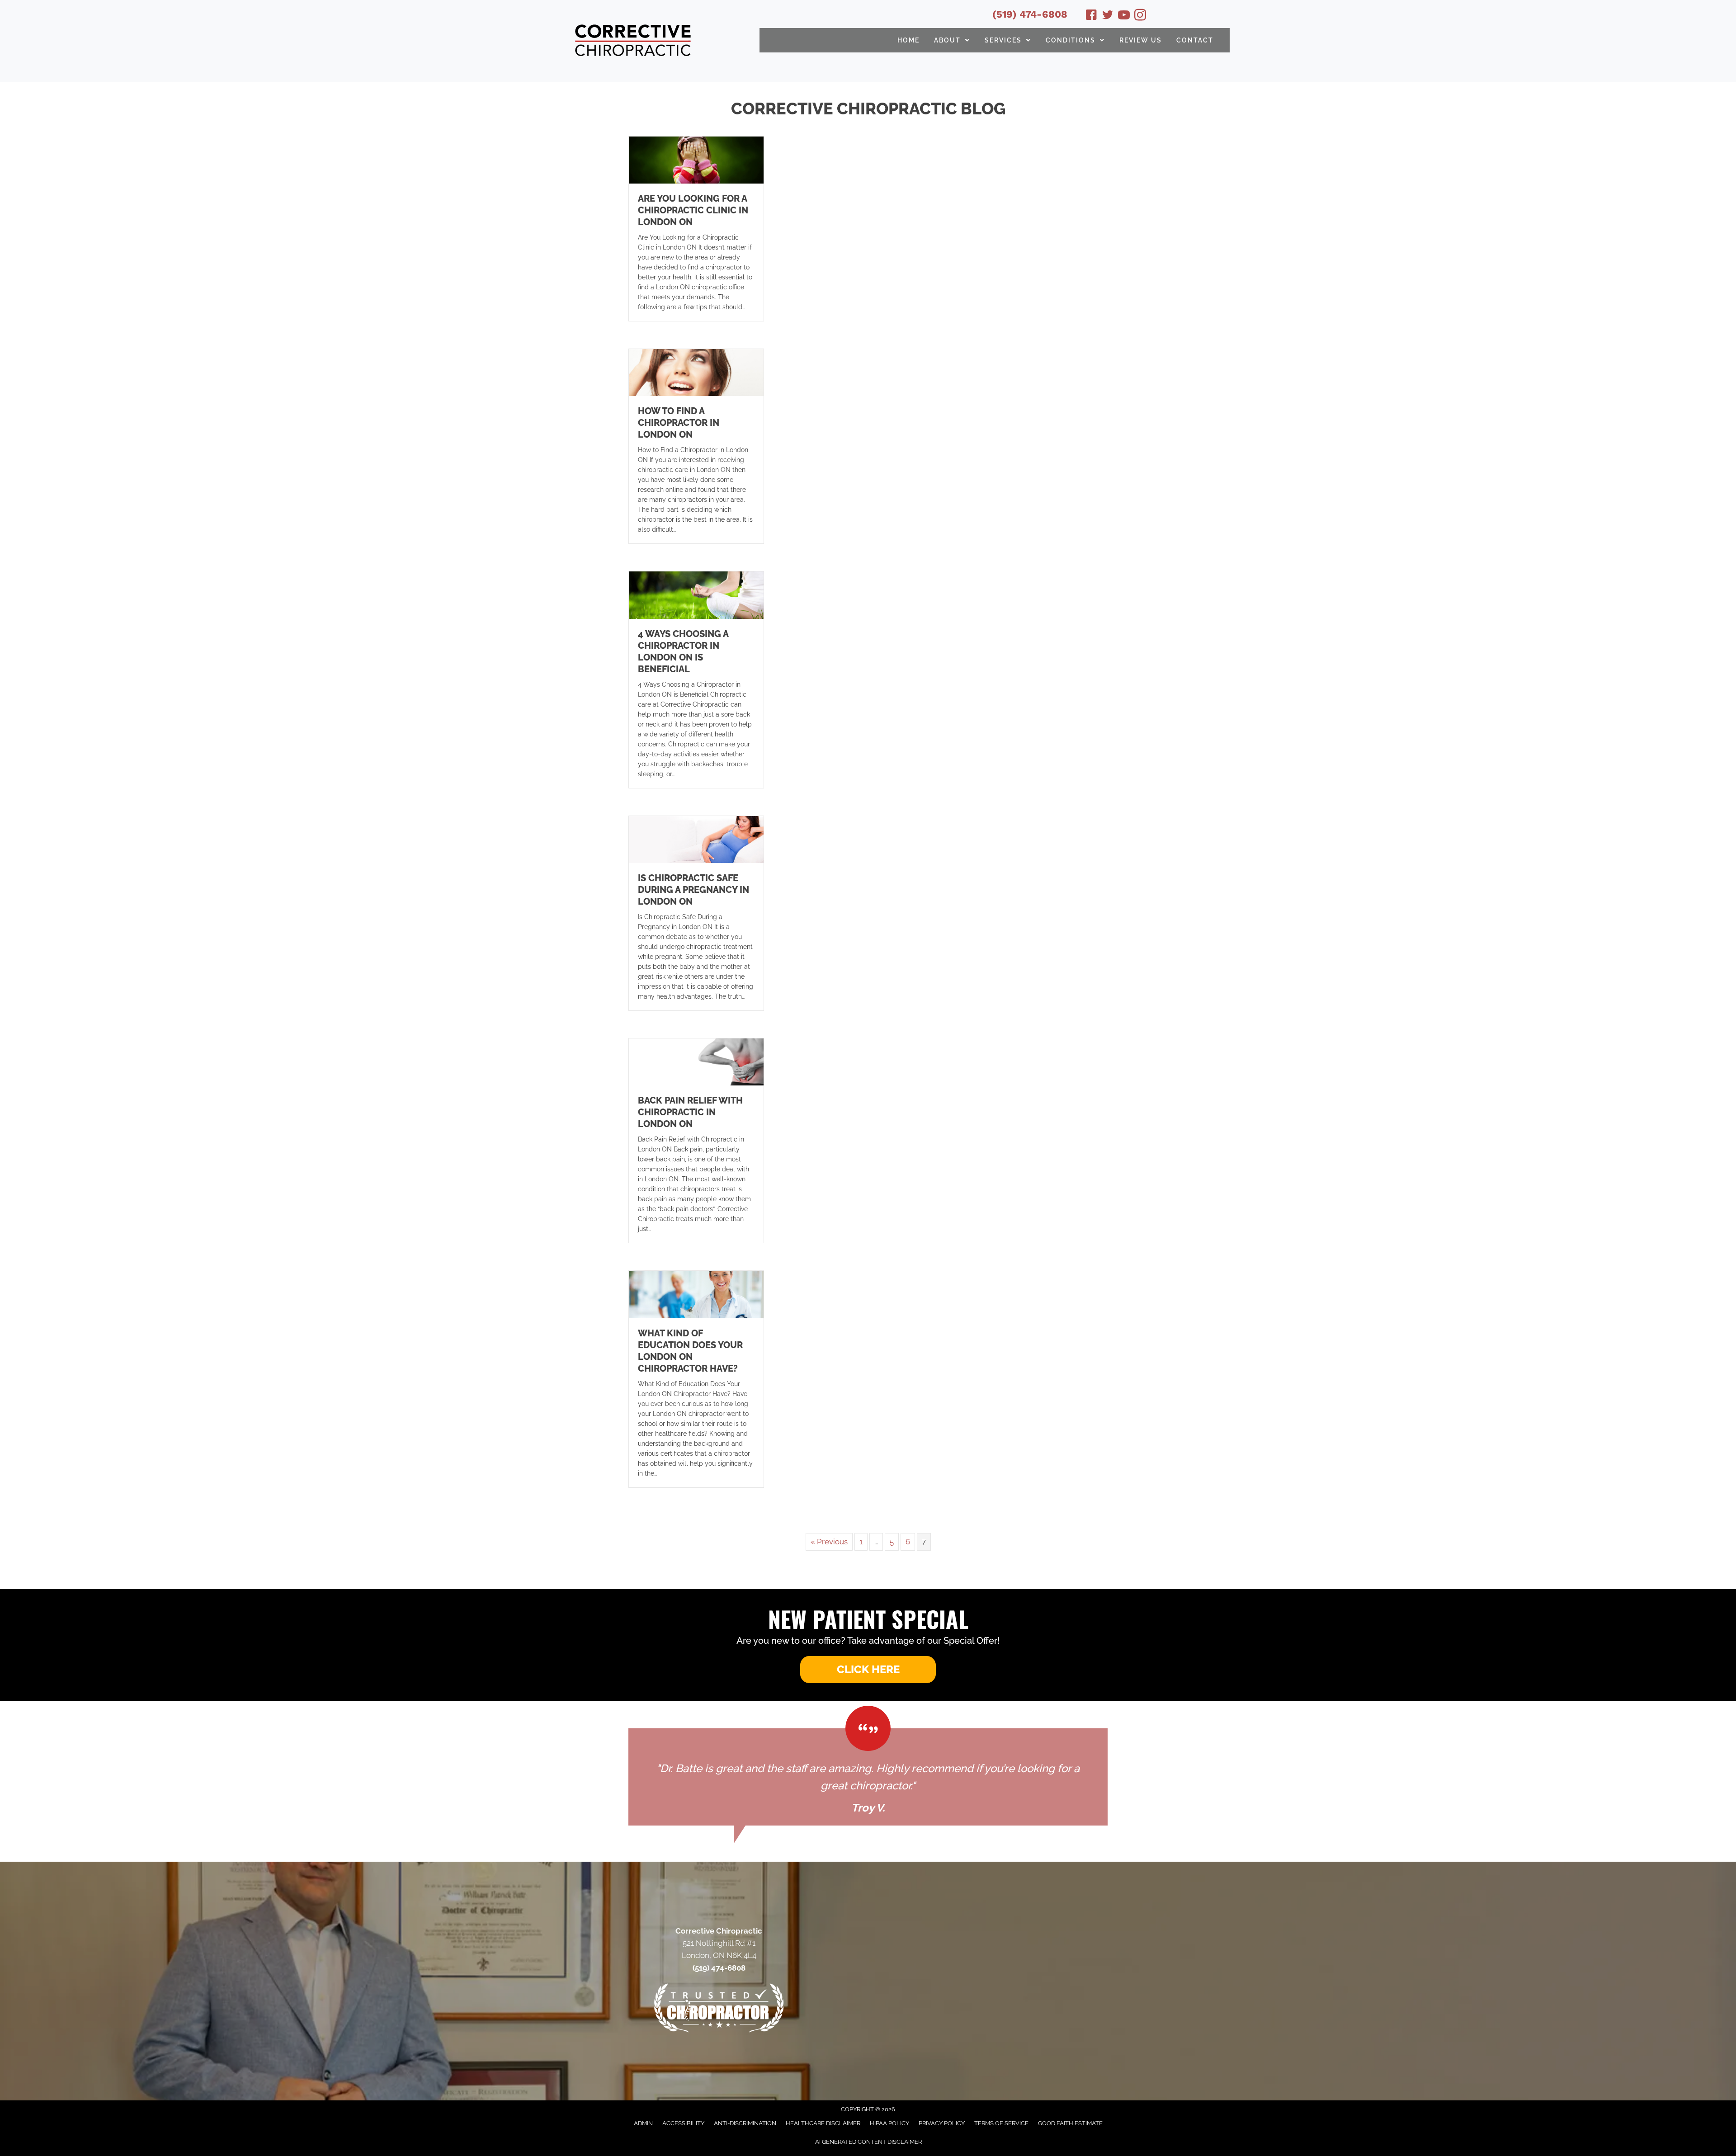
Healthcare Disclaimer (823, 2123)
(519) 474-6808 (1030, 14)
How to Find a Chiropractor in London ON (679, 423)
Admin (643, 2123)
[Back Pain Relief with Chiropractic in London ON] (696, 1061)
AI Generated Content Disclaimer (868, 2142)
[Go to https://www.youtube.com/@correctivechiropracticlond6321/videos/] (1124, 16)
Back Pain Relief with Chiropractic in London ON (690, 1112)
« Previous (829, 1542)
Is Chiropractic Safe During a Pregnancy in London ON (693, 890)
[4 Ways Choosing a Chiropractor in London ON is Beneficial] (696, 594)
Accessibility (683, 2123)
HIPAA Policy (889, 2123)
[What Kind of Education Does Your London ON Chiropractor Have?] (696, 1294)
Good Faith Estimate (1070, 2123)
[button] (868, 1670)
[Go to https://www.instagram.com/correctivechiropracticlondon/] (1140, 16)
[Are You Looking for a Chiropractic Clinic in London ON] (696, 159)
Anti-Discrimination (745, 2123)
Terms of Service (1001, 2123)
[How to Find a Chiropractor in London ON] (696, 372)
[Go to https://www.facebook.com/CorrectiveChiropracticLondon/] (1091, 16)
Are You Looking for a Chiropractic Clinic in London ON (693, 210)
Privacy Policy (942, 2123)
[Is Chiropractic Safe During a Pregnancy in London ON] (696, 839)
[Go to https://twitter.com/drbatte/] (1108, 16)
